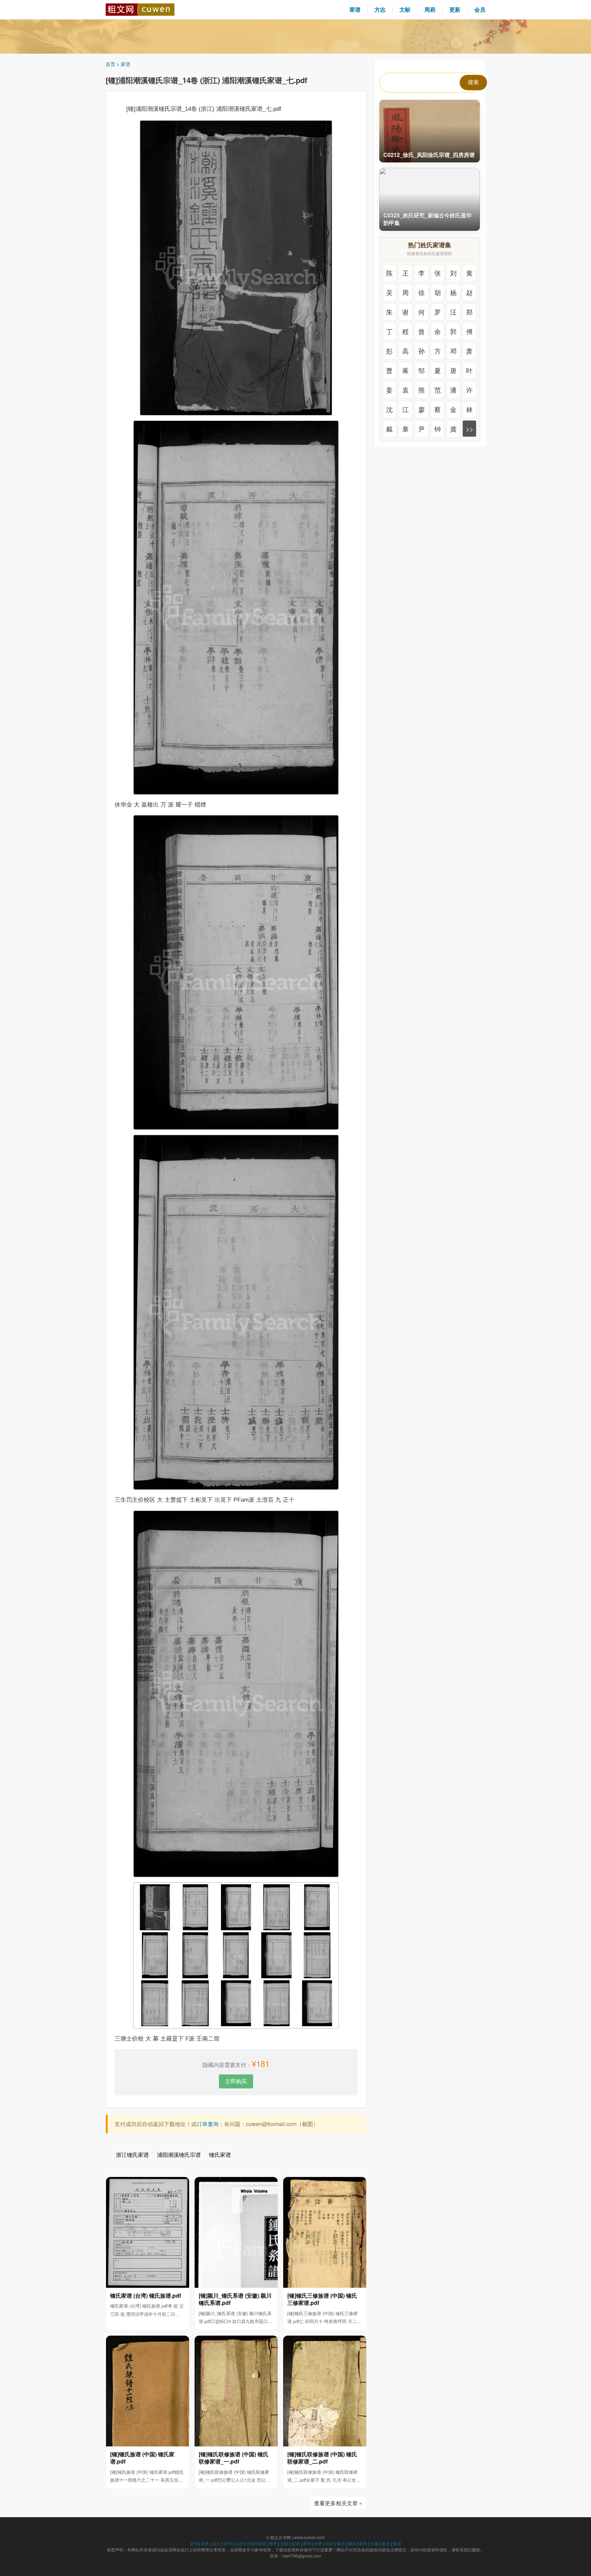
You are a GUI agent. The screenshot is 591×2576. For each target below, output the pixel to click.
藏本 (352, 2543)
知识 (329, 2543)
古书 (228, 2543)
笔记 (341, 2543)
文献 (405, 9)
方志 (380, 9)
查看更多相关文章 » (338, 2503)
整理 (273, 2543)
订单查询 (208, 2124)
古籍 (250, 2543)
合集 (375, 2543)
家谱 (355, 9)
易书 (307, 2543)
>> (470, 429)
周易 (430, 9)
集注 (386, 2543)
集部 (397, 2543)
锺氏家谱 (220, 2155)
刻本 (205, 2543)
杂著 (318, 2543)
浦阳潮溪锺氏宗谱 (179, 2155)
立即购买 (236, 2081)
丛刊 (194, 2543)
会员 (480, 9)
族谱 (295, 2543)
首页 (110, 64)
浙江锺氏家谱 (132, 2155)
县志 (216, 2543)
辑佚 (363, 2543)
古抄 (239, 2543)
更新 (455, 9)
